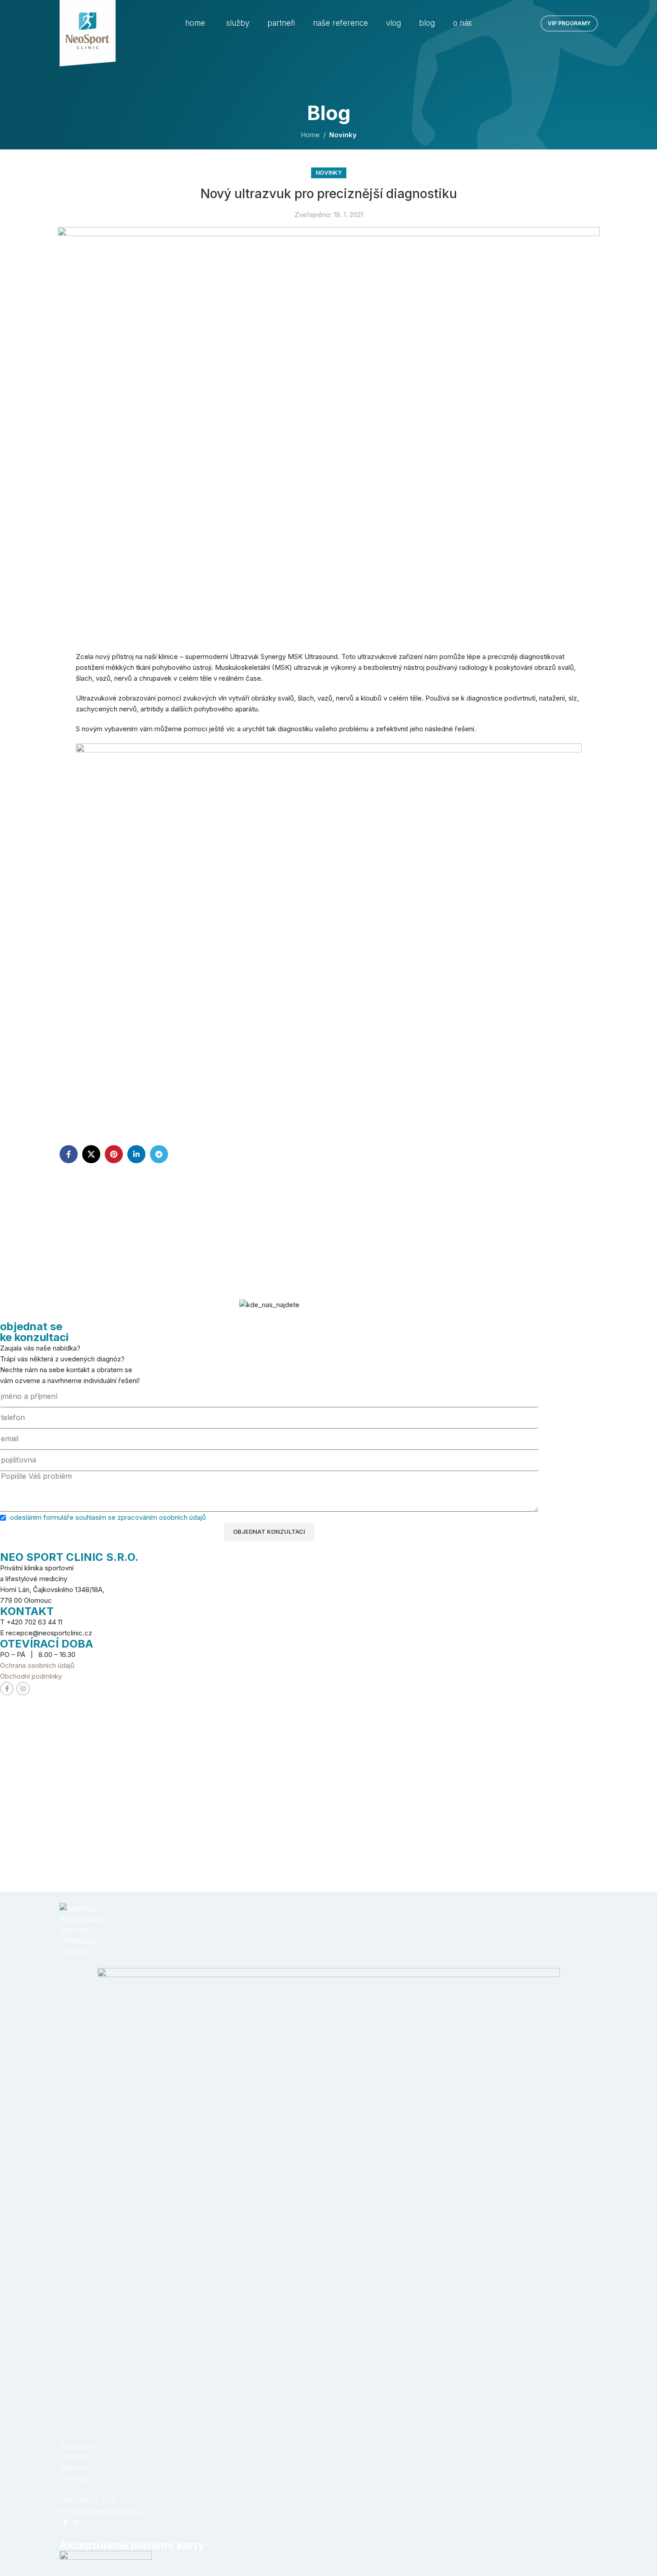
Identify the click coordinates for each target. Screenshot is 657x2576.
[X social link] (91, 1154)
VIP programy (569, 23)
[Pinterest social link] (114, 1154)
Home (310, 135)
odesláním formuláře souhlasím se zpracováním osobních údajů (108, 1517)
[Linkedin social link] (136, 1154)
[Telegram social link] (159, 1154)
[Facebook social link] (69, 1154)
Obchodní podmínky (31, 1676)
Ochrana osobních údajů (37, 1665)
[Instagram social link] (23, 1689)
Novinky (343, 135)
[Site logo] (88, 33)
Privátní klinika (81, 1919)
